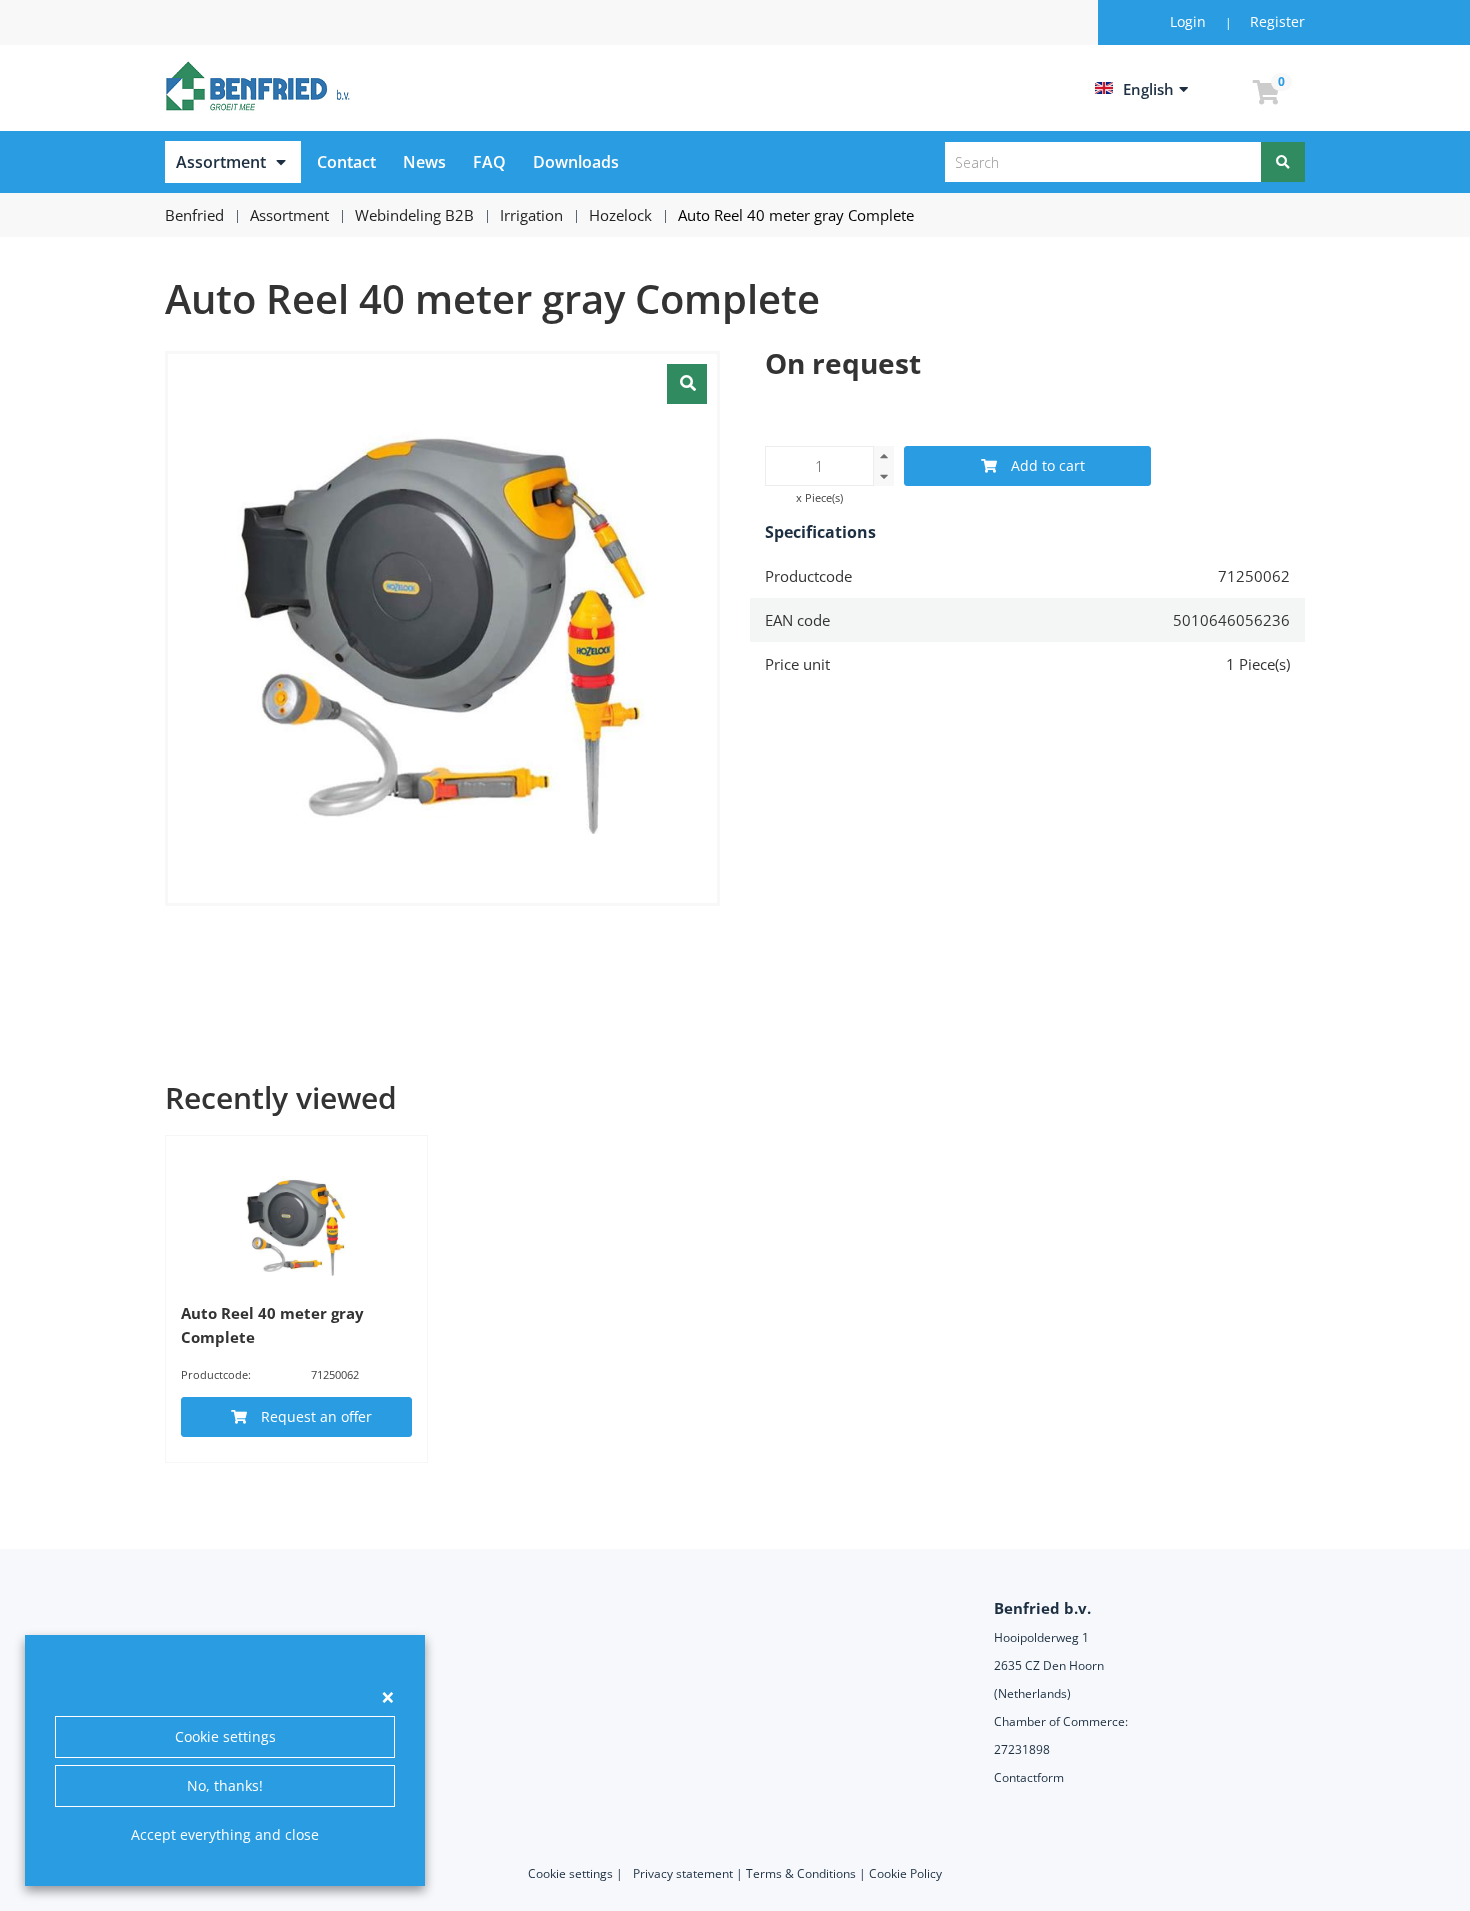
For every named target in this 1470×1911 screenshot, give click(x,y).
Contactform (1029, 1777)
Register (1277, 21)
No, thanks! (225, 1785)
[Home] (261, 86)
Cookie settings (225, 1736)
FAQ (489, 162)
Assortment (221, 162)
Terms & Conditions (801, 1873)
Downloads (576, 162)
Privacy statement (683, 1873)
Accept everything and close (225, 1834)
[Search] (1283, 162)
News (424, 162)
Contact (346, 162)
